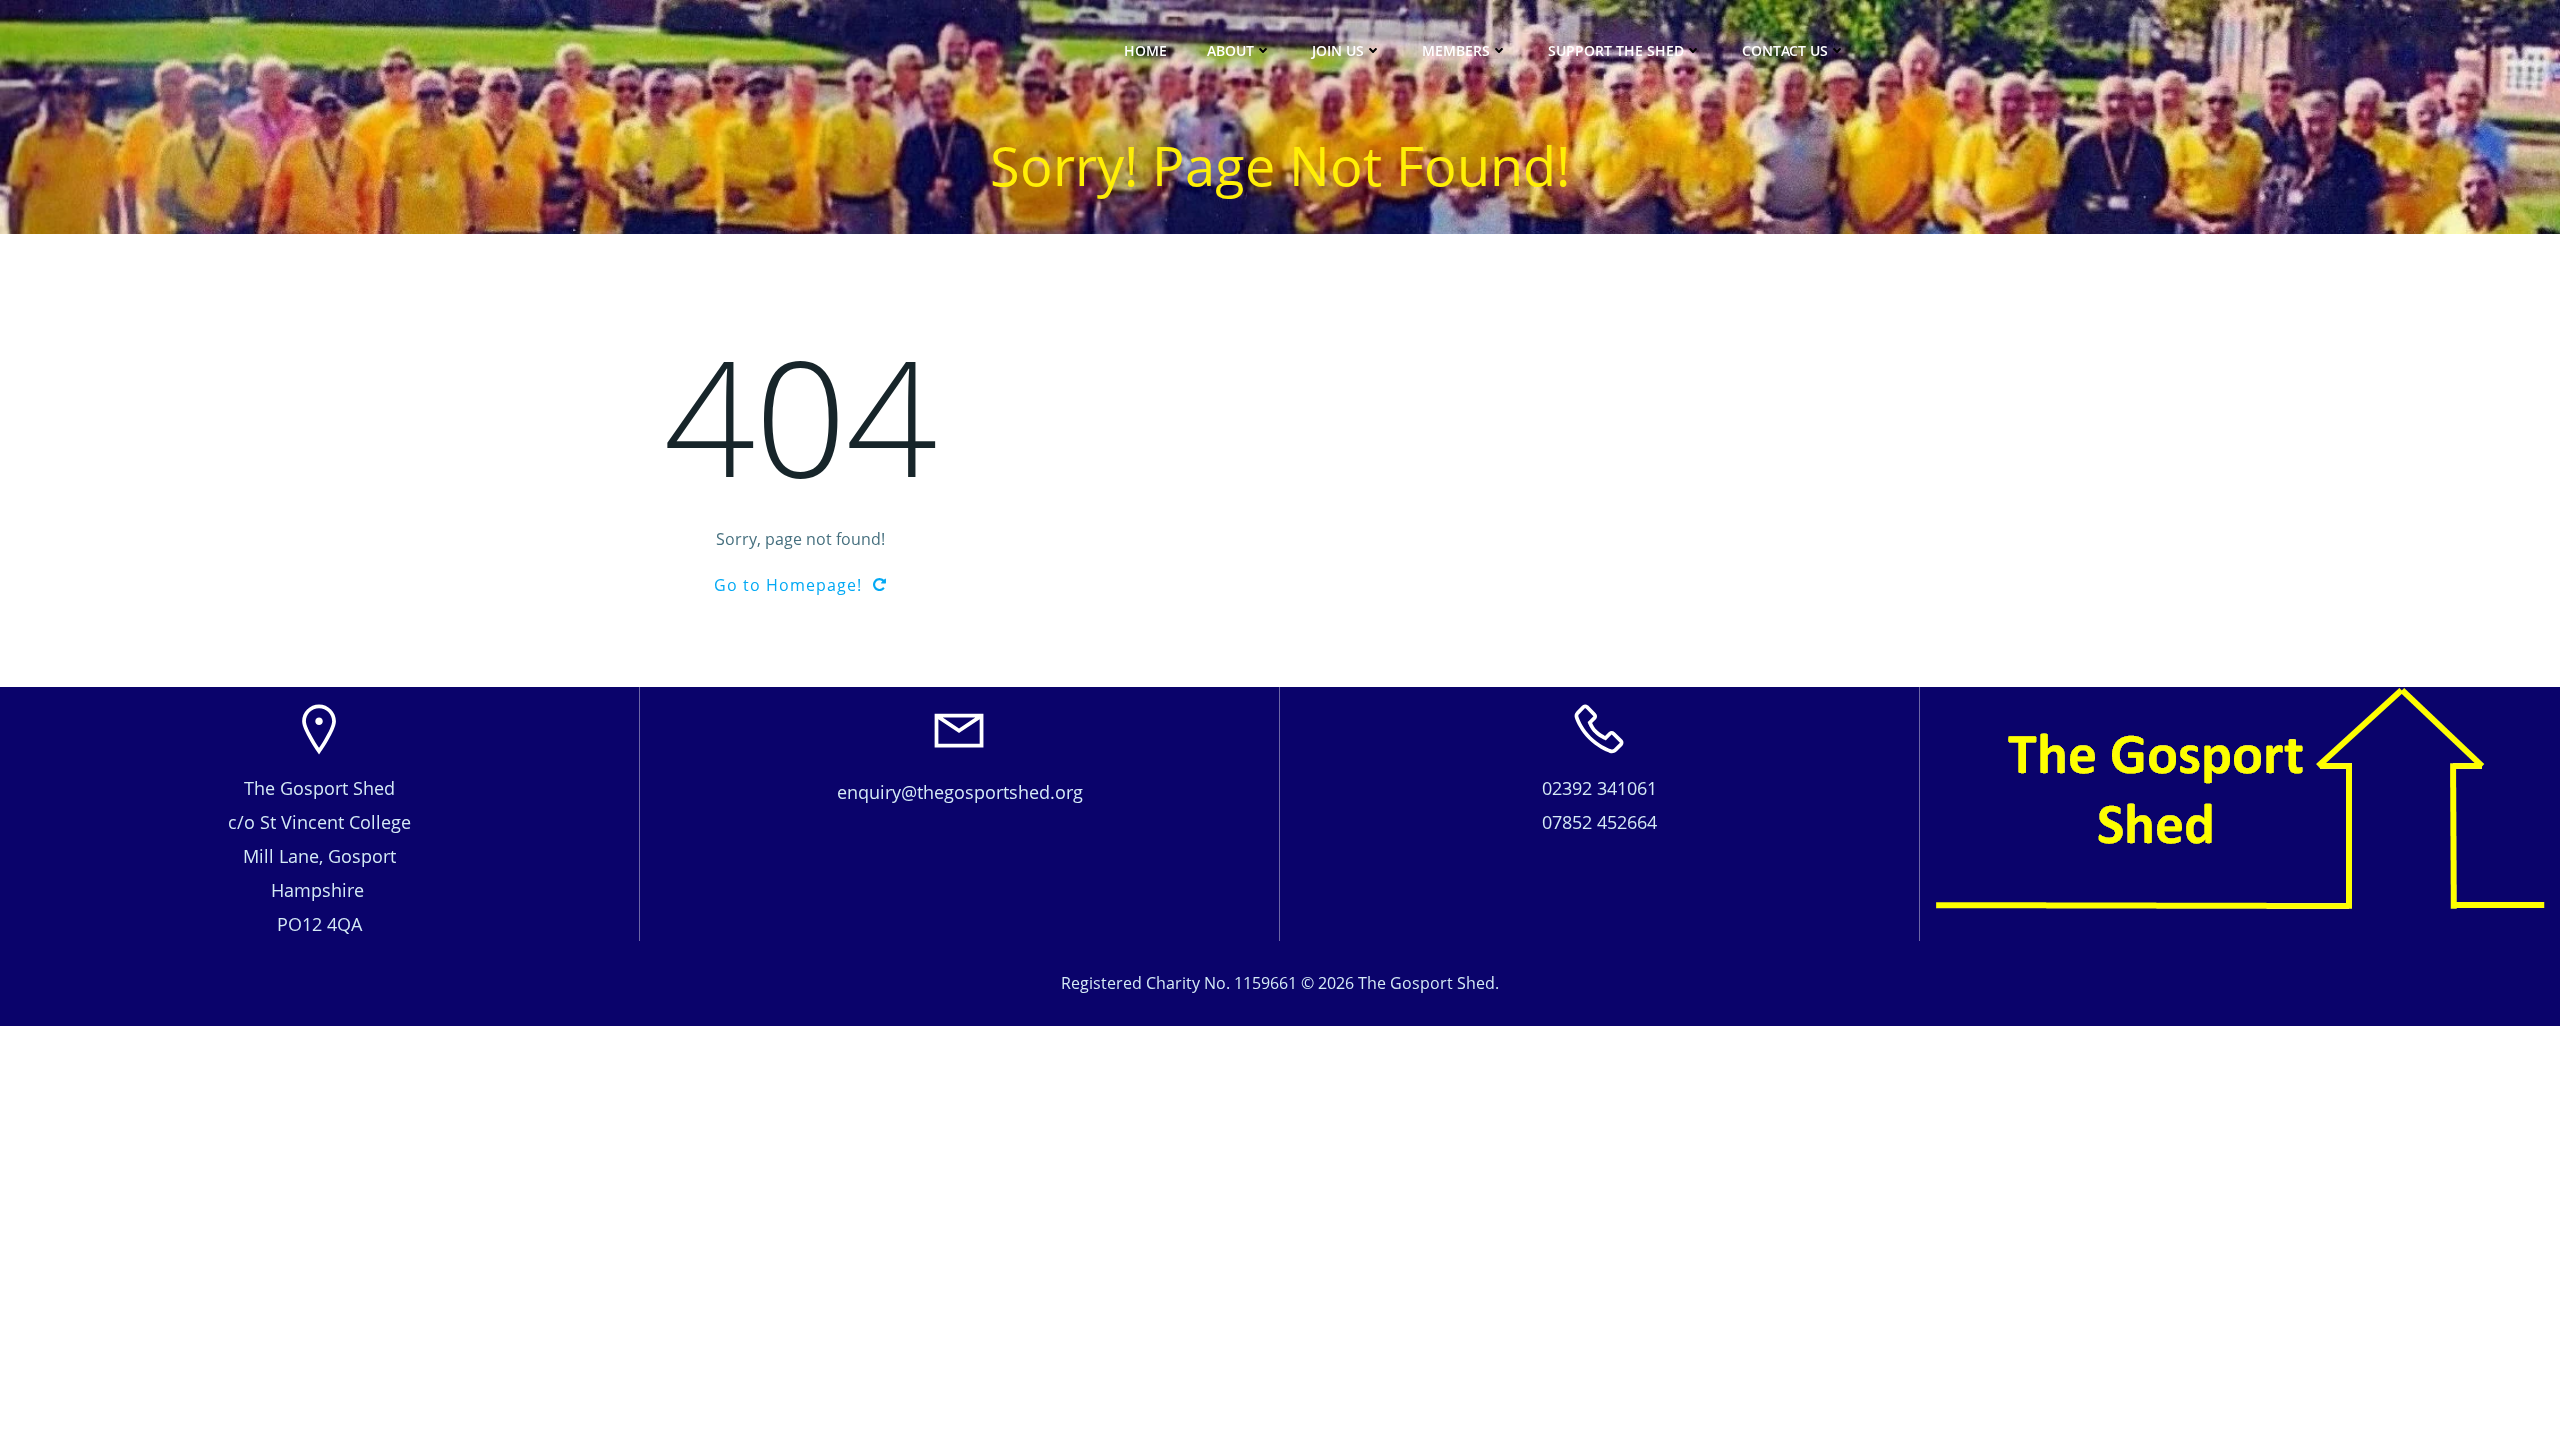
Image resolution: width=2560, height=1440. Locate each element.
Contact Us (1785, 50)
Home (1145, 50)
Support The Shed (1616, 50)
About (1230, 50)
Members (1456, 50)
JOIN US (1338, 50)
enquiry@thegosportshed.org (960, 792)
